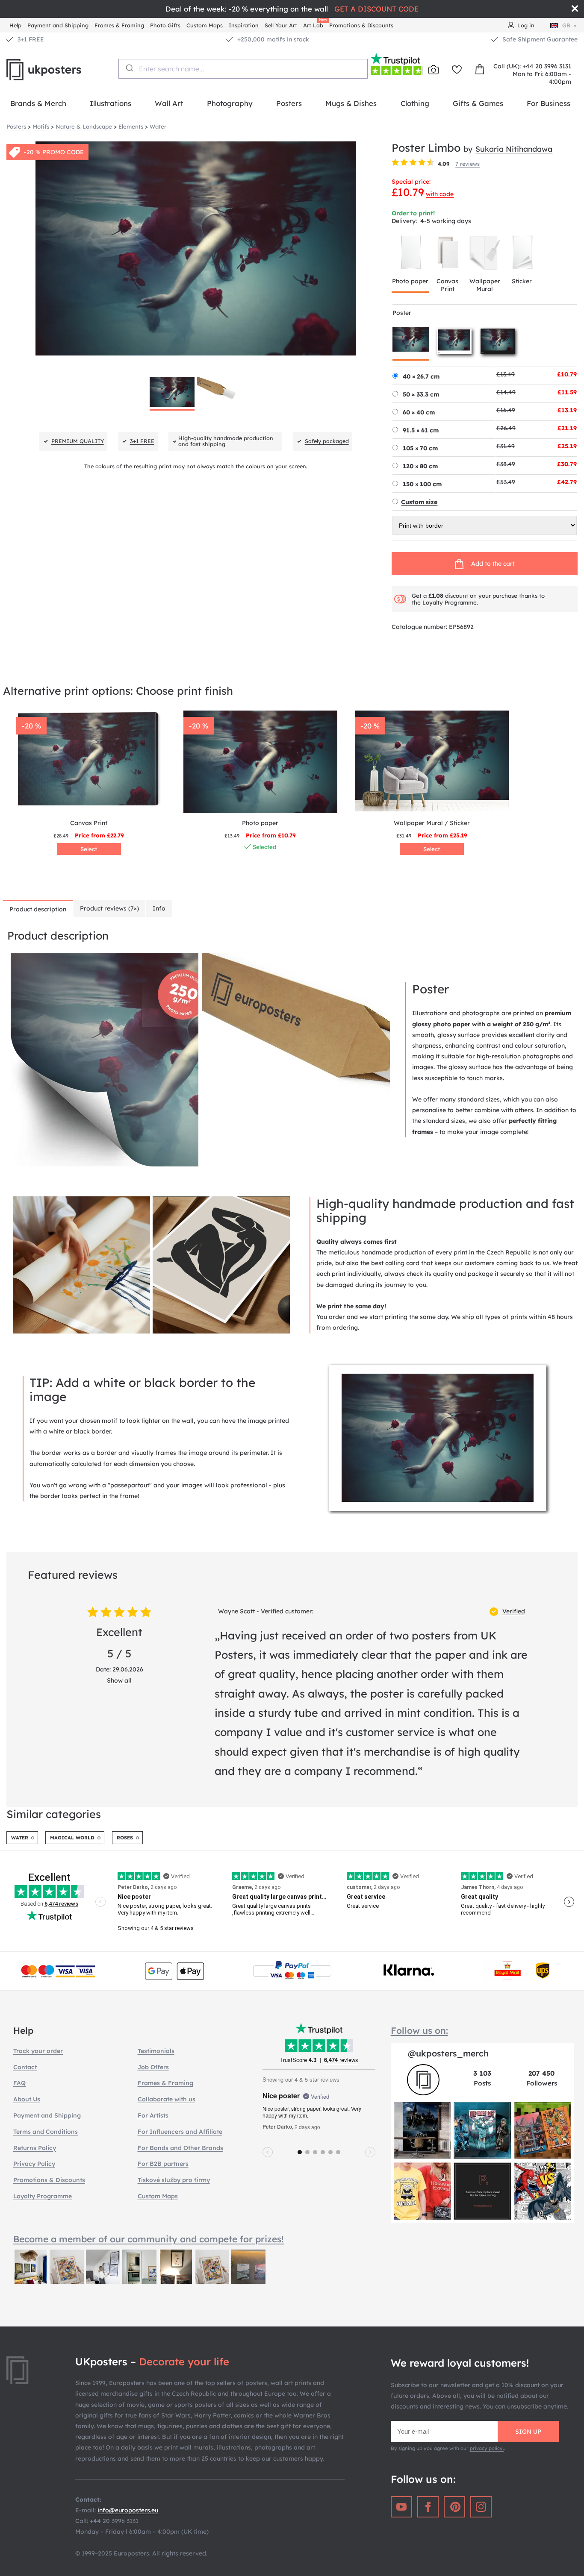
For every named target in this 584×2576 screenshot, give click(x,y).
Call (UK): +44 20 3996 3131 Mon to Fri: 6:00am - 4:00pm (532, 74)
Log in (526, 25)
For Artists (153, 2115)
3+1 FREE (31, 39)
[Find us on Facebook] (428, 2507)
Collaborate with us (167, 2099)
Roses (125, 1838)
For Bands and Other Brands (180, 2148)
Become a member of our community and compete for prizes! (149, 2239)
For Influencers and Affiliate (180, 2132)
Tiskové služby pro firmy (174, 2180)
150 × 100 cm (422, 484)
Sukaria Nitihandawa (514, 149)
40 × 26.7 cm (421, 376)
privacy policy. (487, 2448)
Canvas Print (447, 285)
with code (440, 194)
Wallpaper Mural (485, 285)
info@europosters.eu (128, 2510)
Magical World (72, 1838)
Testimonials (156, 2051)
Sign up (528, 2432)
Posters (289, 103)
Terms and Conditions (46, 2132)
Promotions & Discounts (361, 25)
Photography (230, 103)
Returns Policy (35, 2148)
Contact (25, 2067)
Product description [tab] (38, 909)
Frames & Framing (119, 25)
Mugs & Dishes (351, 103)
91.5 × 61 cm (421, 430)
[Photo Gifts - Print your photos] (434, 70)
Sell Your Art (281, 25)
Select (89, 849)
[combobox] (243, 69)
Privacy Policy (34, 2164)
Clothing (415, 103)
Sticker (522, 281)
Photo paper (410, 281)
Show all (119, 1680)
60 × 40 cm (419, 412)
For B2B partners (163, 2164)
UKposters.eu (62, 70)
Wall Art (169, 103)
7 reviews (467, 164)
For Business (549, 103)
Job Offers (153, 2067)
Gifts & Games (478, 103)
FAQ (19, 2083)
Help (15, 25)
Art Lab (315, 24)
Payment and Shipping (58, 25)
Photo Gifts (165, 25)
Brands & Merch (38, 103)
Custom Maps (205, 25)
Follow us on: (419, 2030)
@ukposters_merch (448, 2053)
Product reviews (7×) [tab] (109, 908)
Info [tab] (159, 908)
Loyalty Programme (450, 602)
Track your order (38, 2051)
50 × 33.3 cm (421, 394)
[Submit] (129, 68)
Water (20, 1838)
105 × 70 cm (420, 448)
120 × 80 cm (420, 466)
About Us (27, 2099)
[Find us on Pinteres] (454, 2507)
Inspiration (244, 25)
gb (566, 25)
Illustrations (111, 103)
